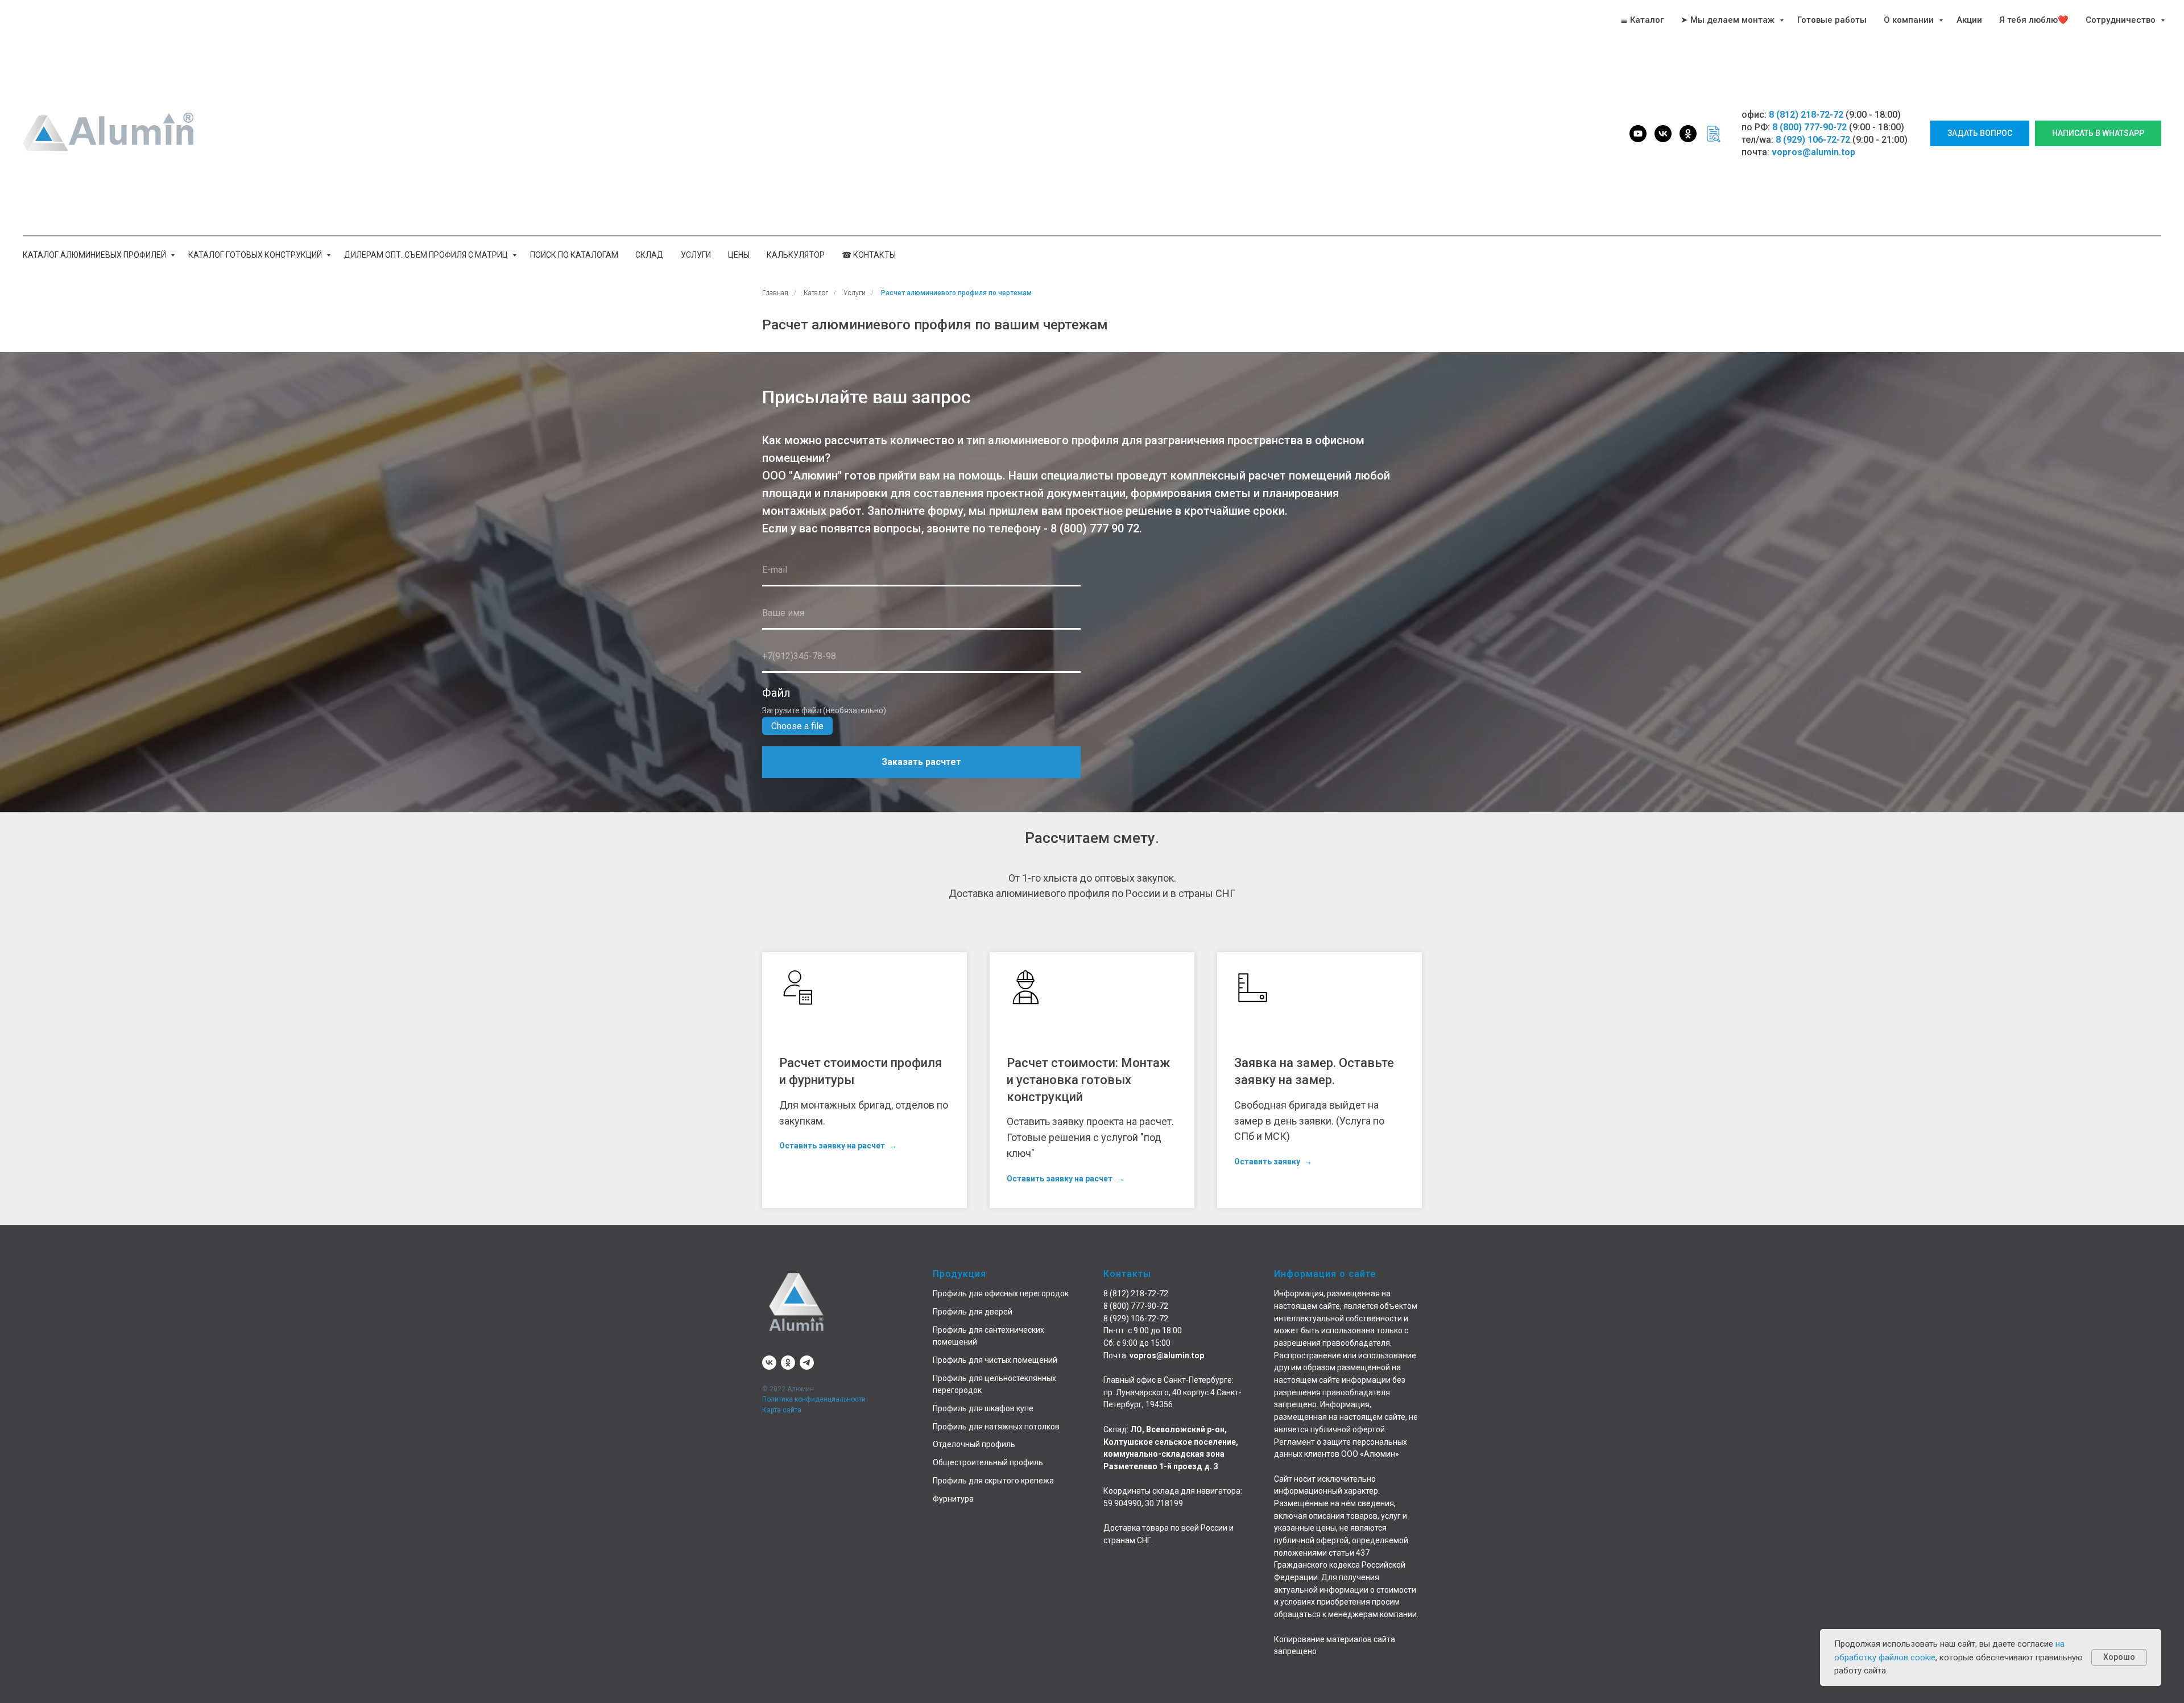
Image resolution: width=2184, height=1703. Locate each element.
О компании (1910, 20)
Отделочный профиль (974, 1444)
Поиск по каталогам (574, 255)
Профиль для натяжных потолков (996, 1427)
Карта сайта (782, 1410)
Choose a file (797, 726)
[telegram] (807, 1363)
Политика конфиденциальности (814, 1399)
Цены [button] (739, 255)
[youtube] (1638, 134)
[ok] (1688, 134)
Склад (650, 255)
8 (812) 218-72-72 (1806, 115)
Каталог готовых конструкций (256, 255)
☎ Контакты (869, 255)
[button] (1980, 133)
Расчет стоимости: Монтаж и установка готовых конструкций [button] (1088, 1080)
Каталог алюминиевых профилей (95, 255)
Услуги (696, 255)
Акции (1969, 20)
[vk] (1663, 134)
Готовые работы (1832, 20)
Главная (775, 293)
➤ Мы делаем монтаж (1729, 20)
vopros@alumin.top (1813, 152)
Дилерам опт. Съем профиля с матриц (427, 255)
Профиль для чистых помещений (995, 1360)
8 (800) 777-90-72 (1809, 127)
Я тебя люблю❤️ (2034, 20)
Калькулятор (796, 255)
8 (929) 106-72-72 (1813, 140)
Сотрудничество (2122, 20)
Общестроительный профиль (988, 1462)
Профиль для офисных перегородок (1001, 1293)
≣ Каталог (1642, 20)
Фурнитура (953, 1499)
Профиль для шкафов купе (983, 1408)
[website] (1713, 134)
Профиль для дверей (973, 1312)
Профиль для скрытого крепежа (993, 1481)
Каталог (816, 293)
